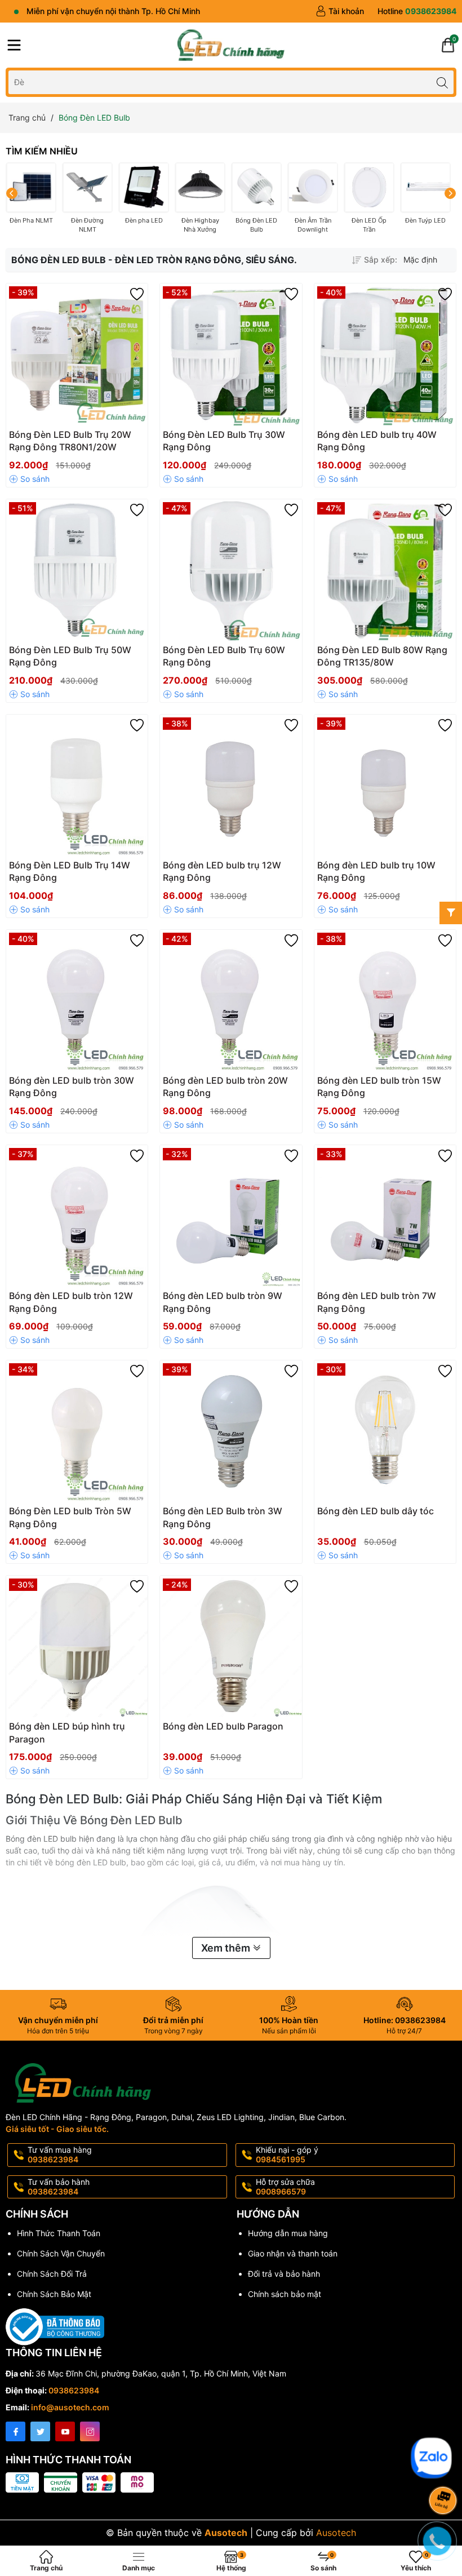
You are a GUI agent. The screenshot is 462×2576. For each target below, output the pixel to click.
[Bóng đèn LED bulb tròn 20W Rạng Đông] (231, 1001)
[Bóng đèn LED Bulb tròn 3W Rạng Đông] (231, 1431)
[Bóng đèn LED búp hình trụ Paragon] (77, 1646)
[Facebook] (15, 2431)
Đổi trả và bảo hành (284, 2274)
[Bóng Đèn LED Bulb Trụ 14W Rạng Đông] (77, 785)
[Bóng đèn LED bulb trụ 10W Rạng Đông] (385, 785)
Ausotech (336, 2533)
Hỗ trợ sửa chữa (285, 2187)
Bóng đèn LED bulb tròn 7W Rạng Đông (377, 1302)
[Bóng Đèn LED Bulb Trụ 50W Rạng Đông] (77, 570)
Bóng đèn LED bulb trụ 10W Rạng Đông (376, 871)
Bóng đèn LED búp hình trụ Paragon (67, 1732)
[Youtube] (65, 2431)
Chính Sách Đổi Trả (52, 2274)
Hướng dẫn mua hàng (288, 2233)
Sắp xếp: (381, 260)
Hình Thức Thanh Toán (59, 2233)
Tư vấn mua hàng (60, 2154)
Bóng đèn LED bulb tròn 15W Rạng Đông (379, 1087)
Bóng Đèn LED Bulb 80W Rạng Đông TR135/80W (382, 656)
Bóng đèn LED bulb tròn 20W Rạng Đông (225, 1087)
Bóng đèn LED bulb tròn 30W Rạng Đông (72, 1087)
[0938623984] (417, 11)
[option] (427, 260)
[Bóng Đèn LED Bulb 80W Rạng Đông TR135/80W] (385, 570)
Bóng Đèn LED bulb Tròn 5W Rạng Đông (70, 1517)
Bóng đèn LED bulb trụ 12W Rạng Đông (222, 871)
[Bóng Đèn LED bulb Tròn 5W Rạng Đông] (77, 1431)
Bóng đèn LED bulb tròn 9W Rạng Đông (223, 1302)
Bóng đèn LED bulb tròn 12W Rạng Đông (71, 1302)
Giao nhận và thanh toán (293, 2253)
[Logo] (231, 45)
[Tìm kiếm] (442, 82)
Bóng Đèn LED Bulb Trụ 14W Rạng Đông (70, 871)
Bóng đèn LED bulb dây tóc (376, 1511)
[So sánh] (29, 479)
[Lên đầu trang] (445, 2431)
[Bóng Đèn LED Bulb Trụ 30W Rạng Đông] (231, 354)
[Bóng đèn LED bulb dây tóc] (385, 1431)
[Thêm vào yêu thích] (137, 294)
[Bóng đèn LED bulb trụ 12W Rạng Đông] (231, 785)
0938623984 (74, 2390)
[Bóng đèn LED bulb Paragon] (231, 1646)
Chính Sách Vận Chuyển (61, 2253)
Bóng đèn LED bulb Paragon (223, 1726)
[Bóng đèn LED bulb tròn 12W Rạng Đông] (77, 1216)
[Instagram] (90, 2431)
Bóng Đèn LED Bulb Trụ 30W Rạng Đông (224, 441)
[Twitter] (40, 2431)
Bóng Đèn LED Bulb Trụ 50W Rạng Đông (70, 656)
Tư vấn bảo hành (59, 2187)
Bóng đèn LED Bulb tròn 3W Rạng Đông (223, 1517)
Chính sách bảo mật (285, 2294)
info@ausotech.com (70, 2407)
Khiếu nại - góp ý (287, 2154)
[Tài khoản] (340, 11)
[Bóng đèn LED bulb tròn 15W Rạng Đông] (385, 1001)
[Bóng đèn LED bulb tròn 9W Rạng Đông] (231, 1216)
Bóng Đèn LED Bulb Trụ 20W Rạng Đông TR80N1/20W (70, 441)
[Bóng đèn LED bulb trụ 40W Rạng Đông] (385, 354)
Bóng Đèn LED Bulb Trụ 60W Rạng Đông (224, 656)
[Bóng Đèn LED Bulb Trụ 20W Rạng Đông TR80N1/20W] (77, 354)
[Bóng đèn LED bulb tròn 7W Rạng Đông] (385, 1216)
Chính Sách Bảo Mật (54, 2294)
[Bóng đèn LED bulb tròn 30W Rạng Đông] (77, 1001)
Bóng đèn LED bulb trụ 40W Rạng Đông (377, 441)
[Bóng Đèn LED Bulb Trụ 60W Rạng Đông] (231, 570)
